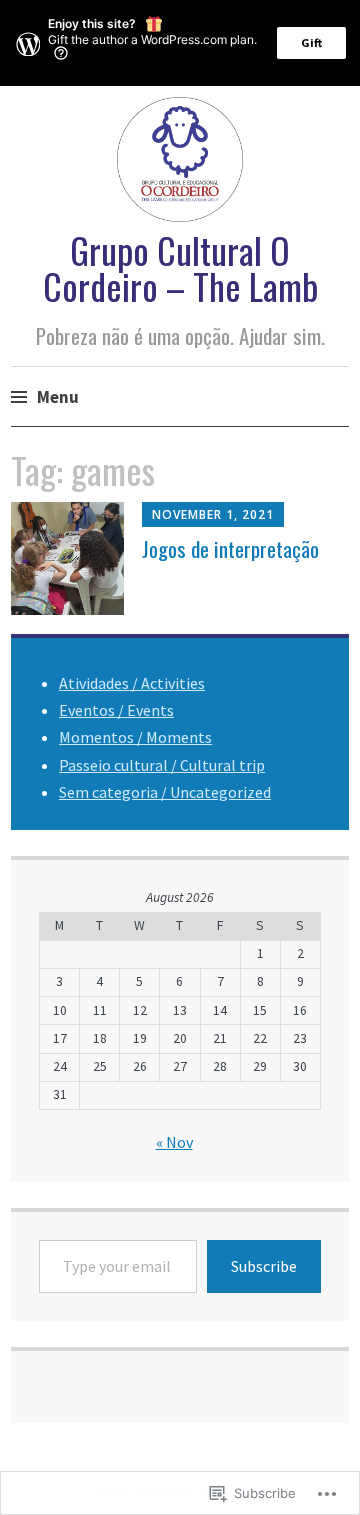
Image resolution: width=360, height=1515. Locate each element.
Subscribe (264, 1266)
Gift (311, 42)
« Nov (174, 1142)
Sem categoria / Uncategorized (165, 792)
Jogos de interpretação (230, 548)
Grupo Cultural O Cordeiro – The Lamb (180, 267)
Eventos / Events (116, 710)
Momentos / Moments (135, 737)
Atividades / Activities (132, 683)
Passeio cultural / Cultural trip (162, 765)
